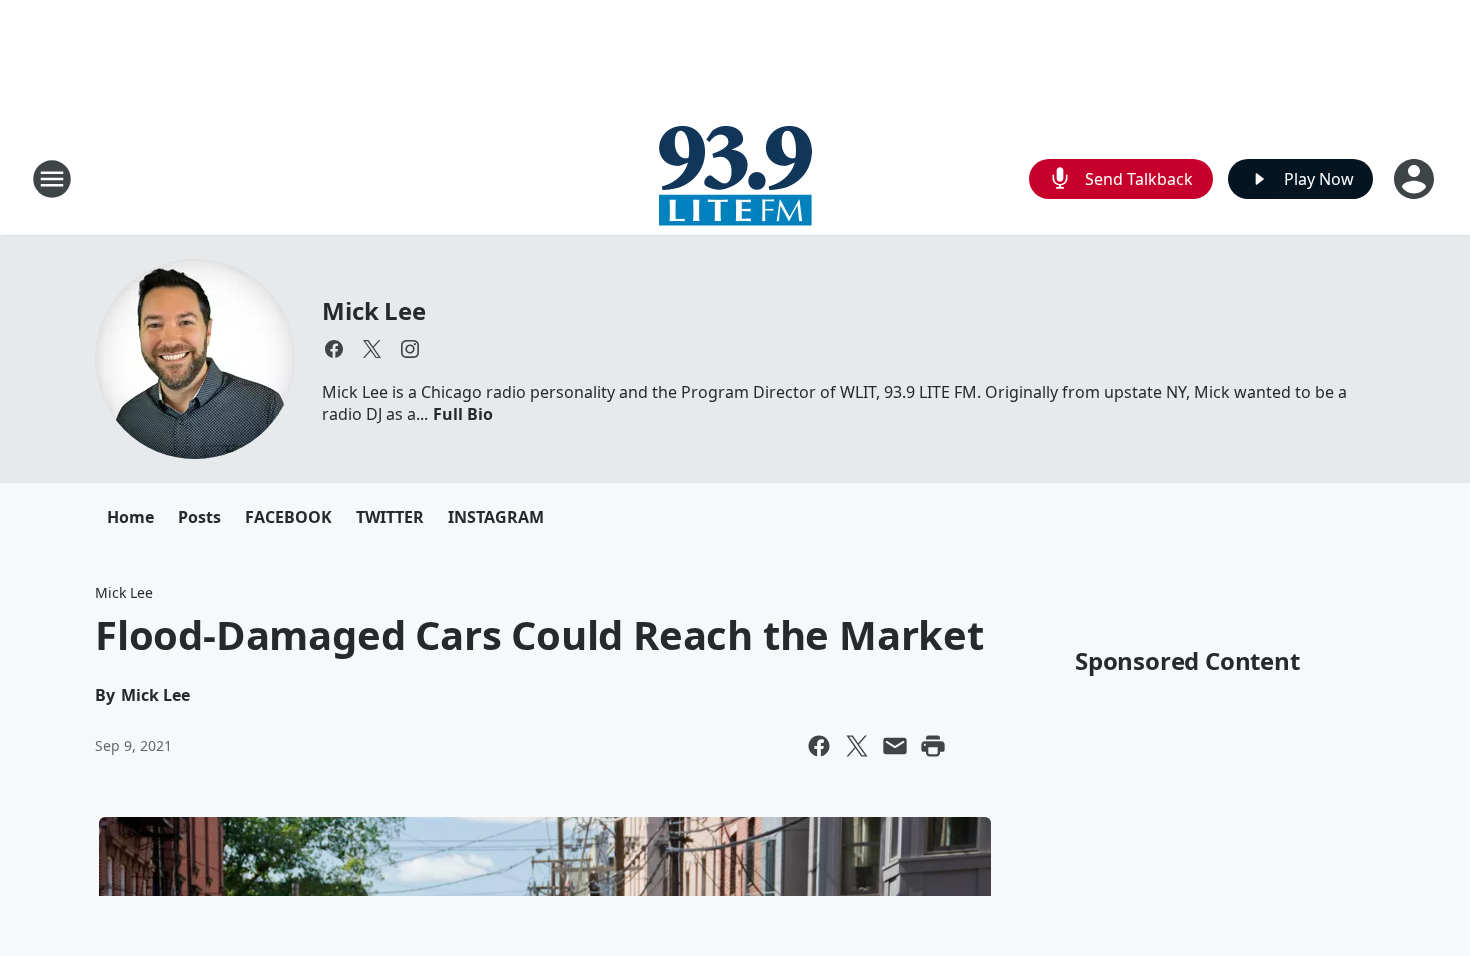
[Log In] (1416, 179)
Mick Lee (373, 310)
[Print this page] (933, 746)
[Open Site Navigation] (52, 179)
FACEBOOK (288, 517)
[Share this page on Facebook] (819, 746)
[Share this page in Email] (895, 746)
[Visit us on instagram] (410, 349)
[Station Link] (735, 178)
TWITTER (390, 517)
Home (130, 517)
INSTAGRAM (496, 517)
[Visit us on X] (372, 349)
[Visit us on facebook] (334, 349)
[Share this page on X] (857, 746)
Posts (199, 517)
